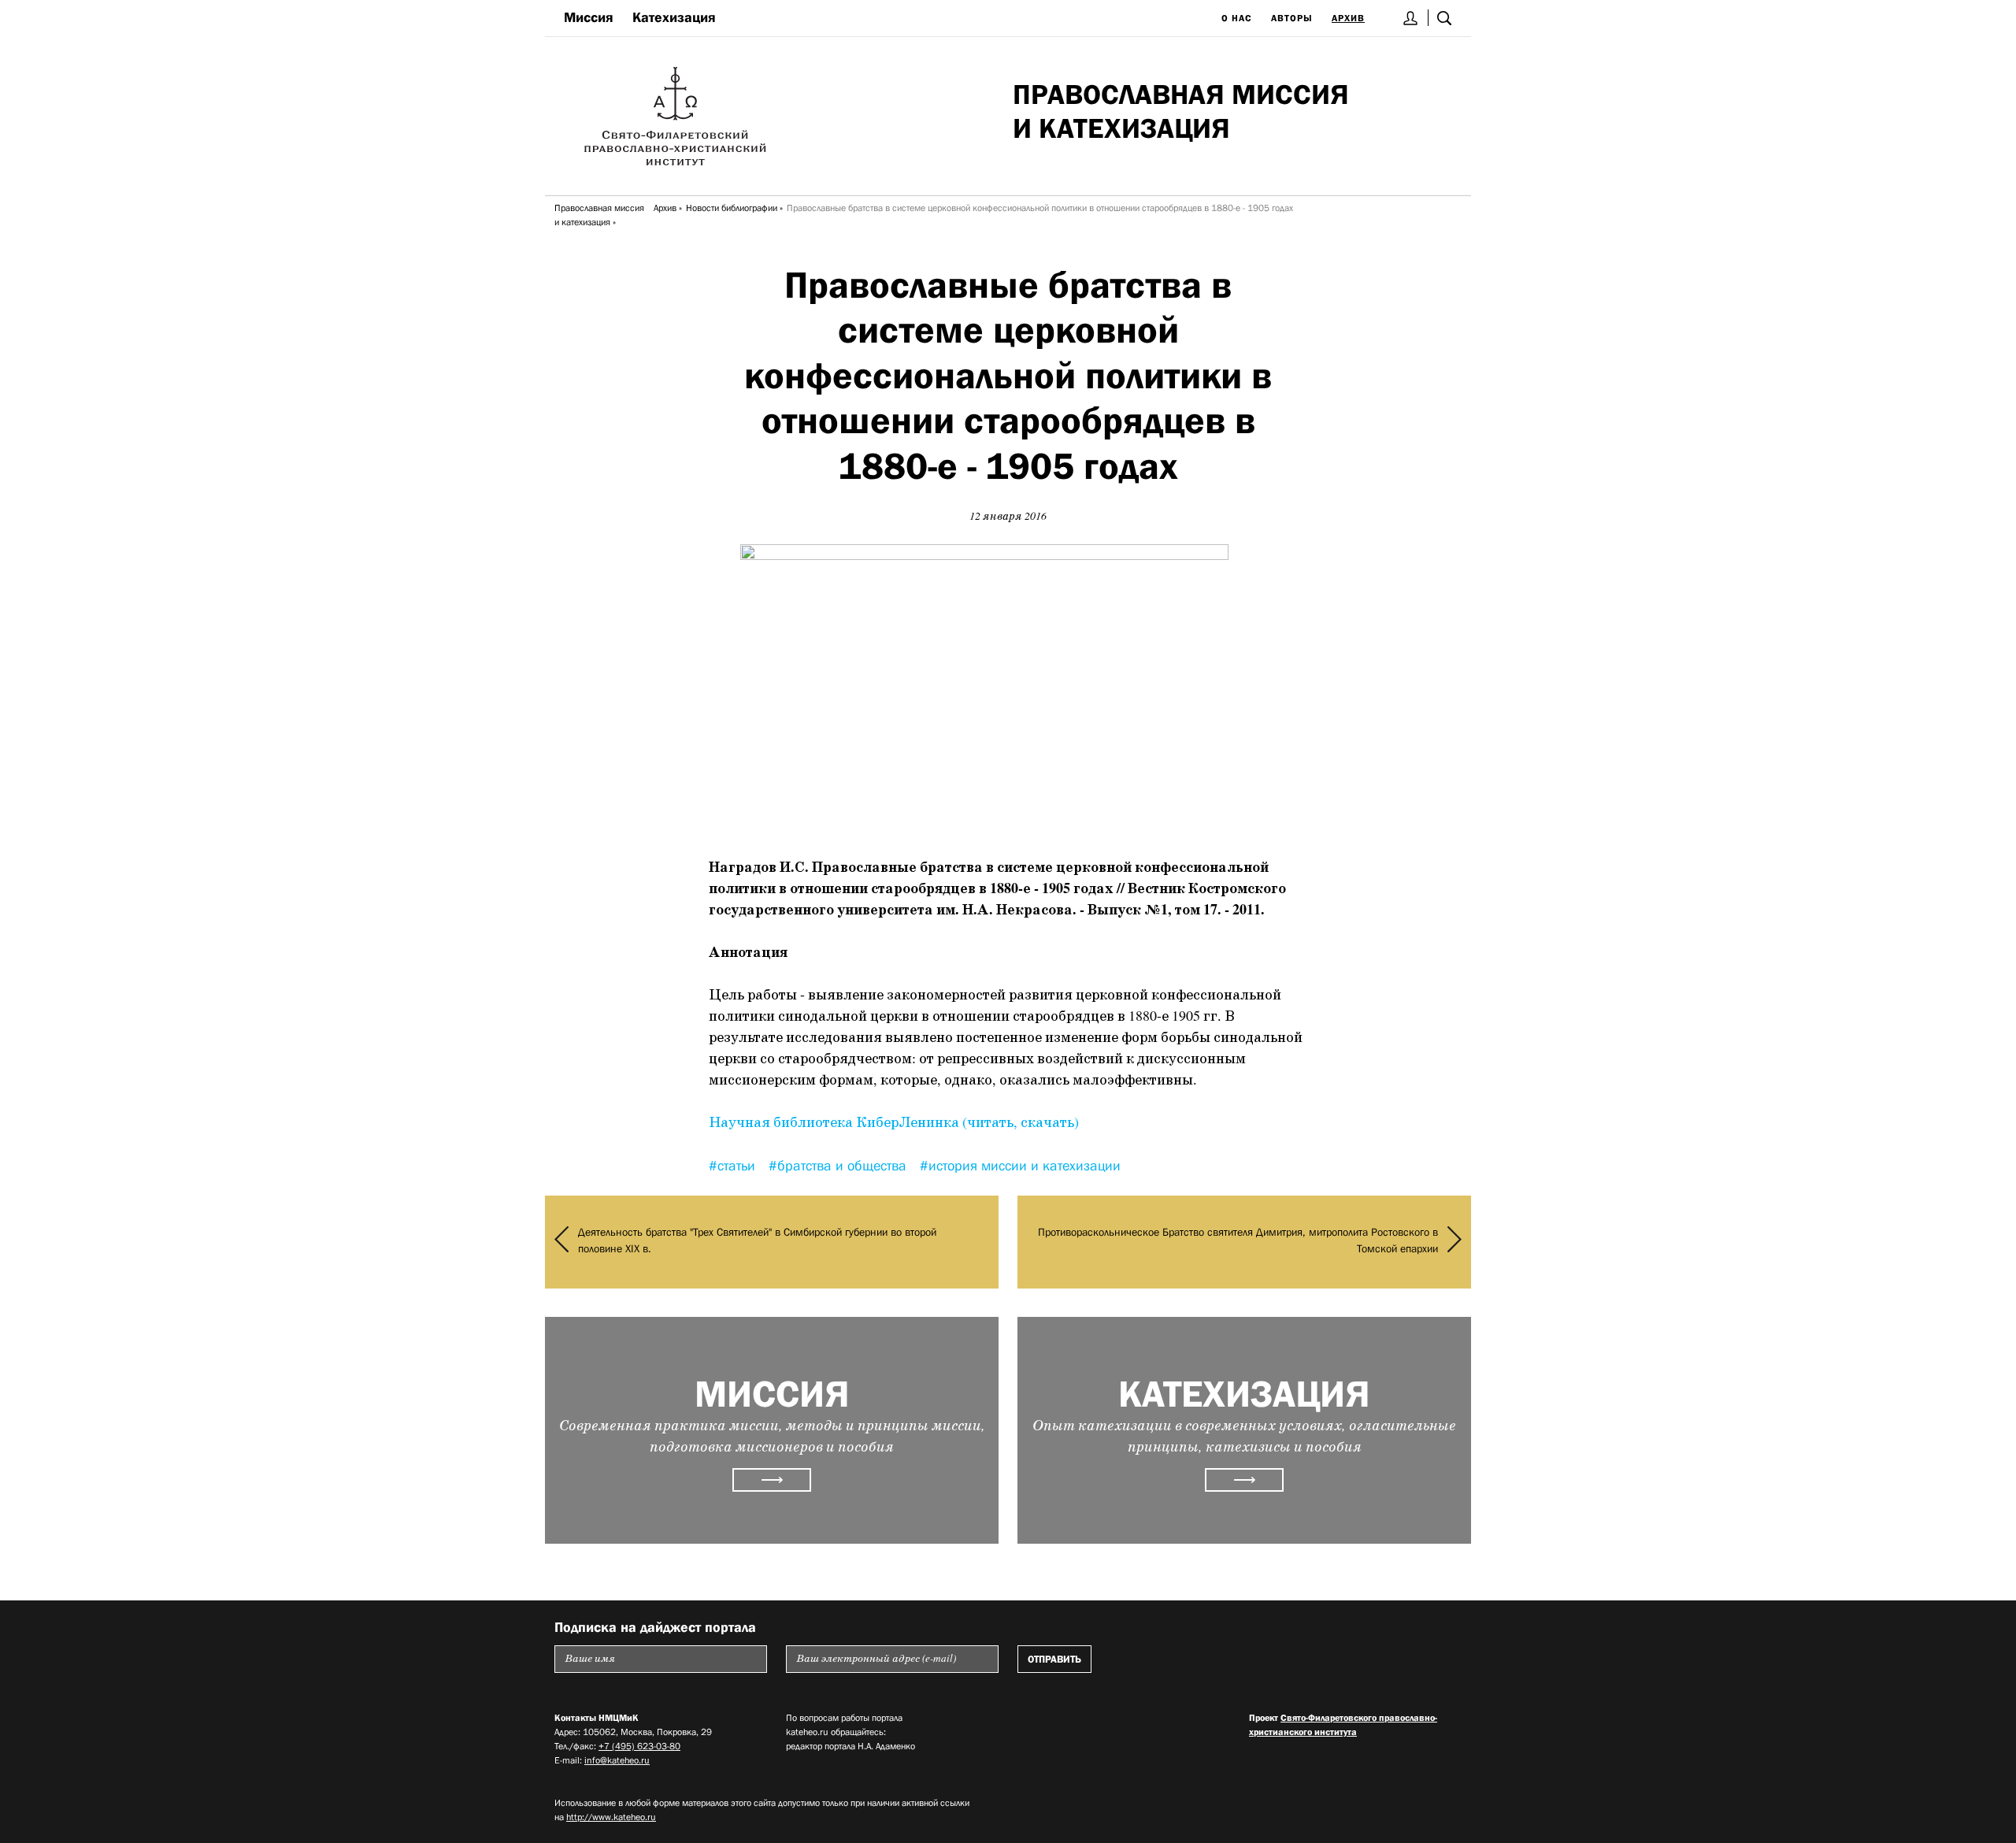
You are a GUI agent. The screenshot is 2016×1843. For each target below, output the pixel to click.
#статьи (734, 1166)
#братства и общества (839, 1166)
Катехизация (674, 17)
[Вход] (1411, 18)
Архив (1348, 18)
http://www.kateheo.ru (611, 1817)
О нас (1237, 18)
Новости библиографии (732, 208)
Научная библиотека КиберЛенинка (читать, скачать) (894, 1123)
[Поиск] (1444, 18)
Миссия (589, 17)
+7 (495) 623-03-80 (639, 1746)
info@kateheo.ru (617, 1760)
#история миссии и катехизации (1020, 1166)
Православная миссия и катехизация (599, 215)
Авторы (1292, 18)
